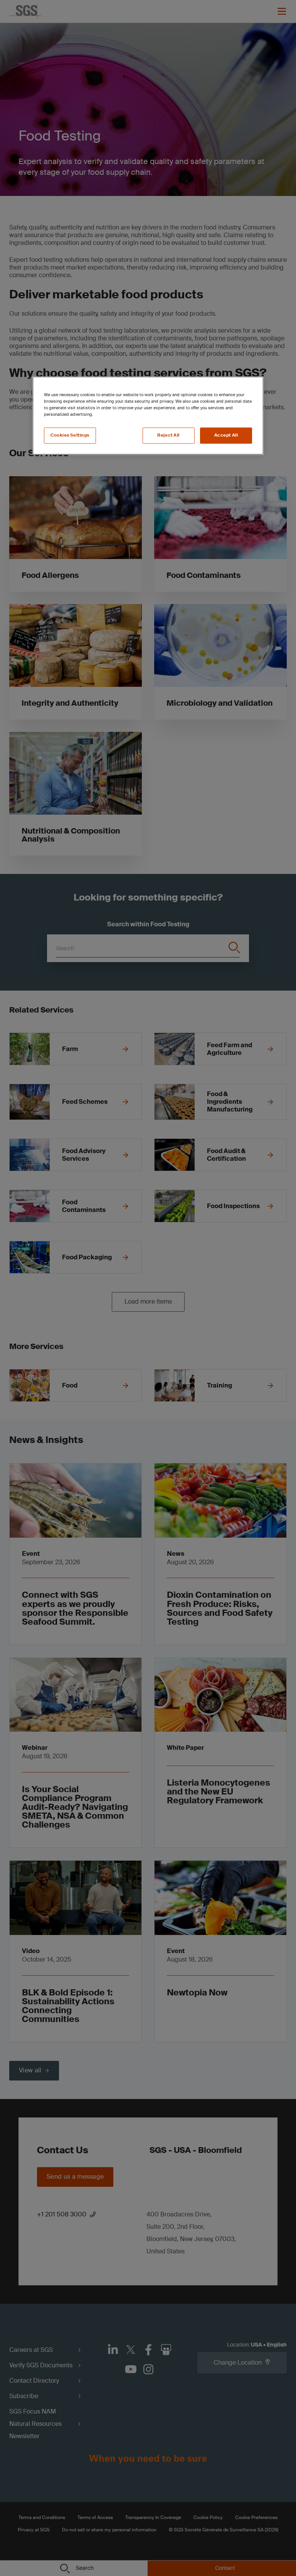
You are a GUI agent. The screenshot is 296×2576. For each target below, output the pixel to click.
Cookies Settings (70, 435)
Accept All (226, 435)
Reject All (168, 435)
